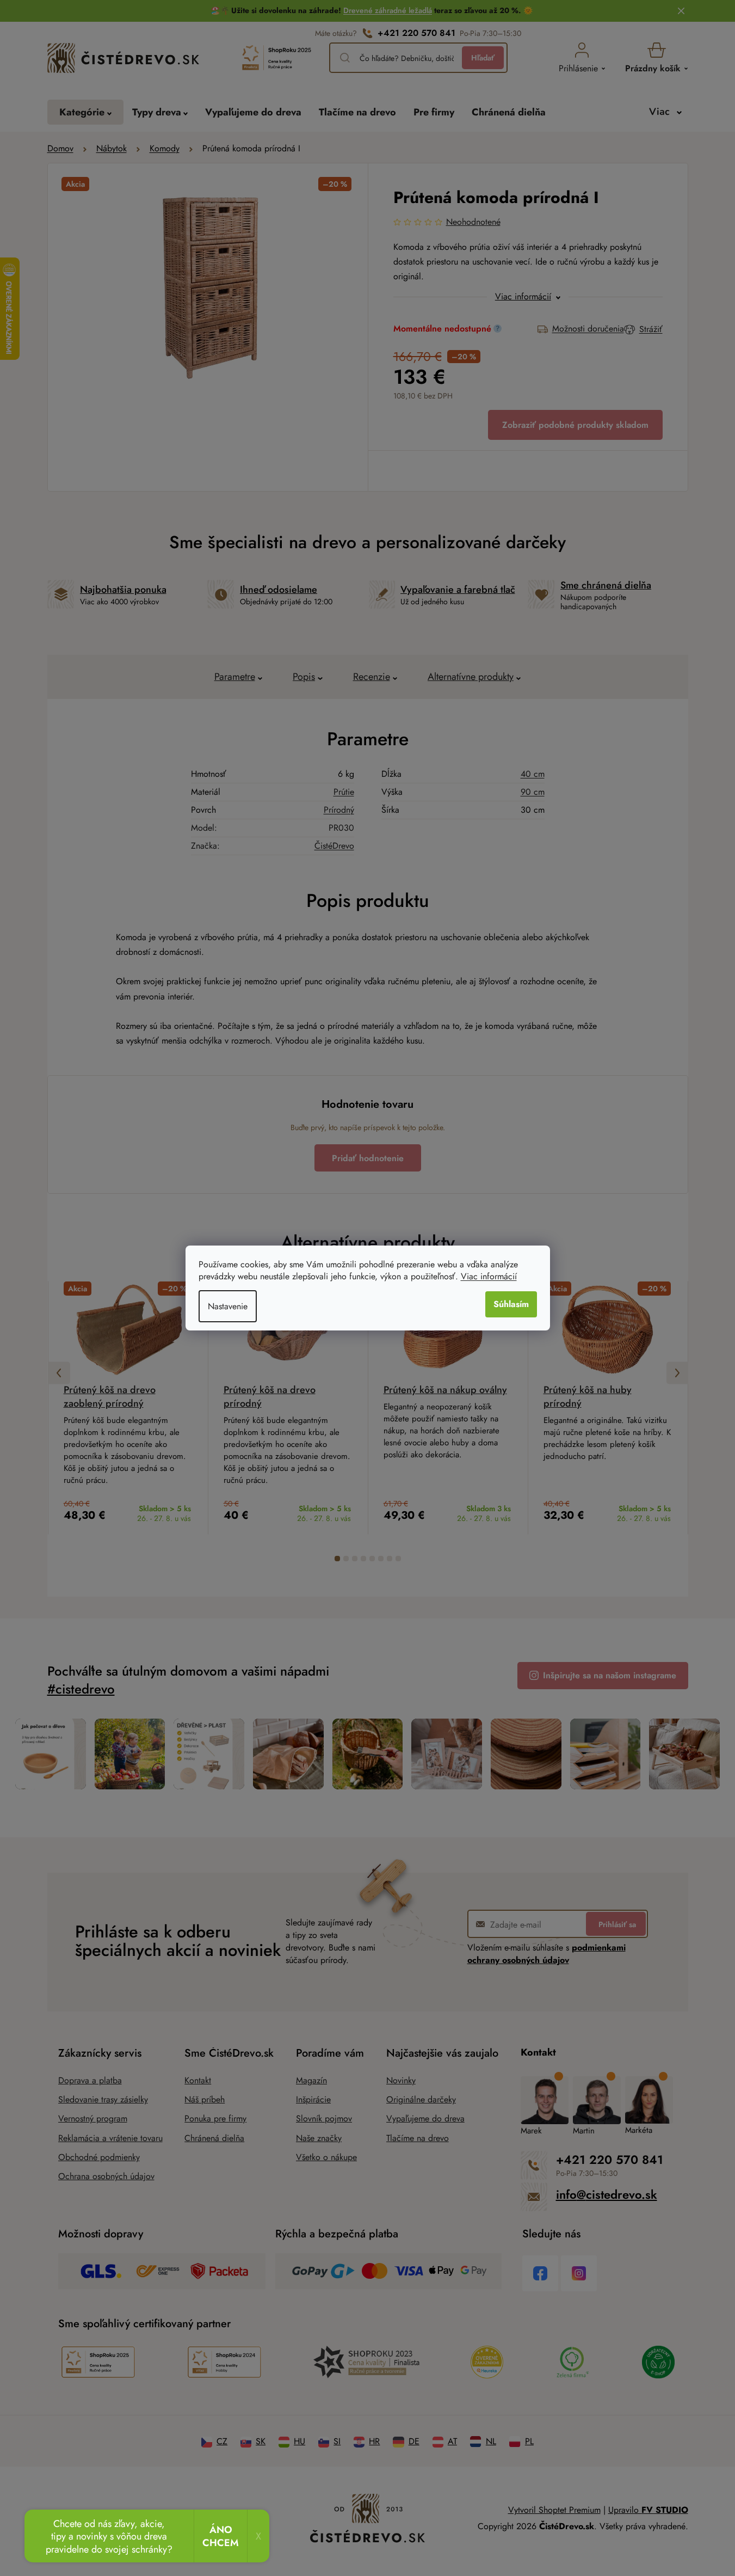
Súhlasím (511, 1304)
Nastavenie (228, 1306)
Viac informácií (489, 1276)
